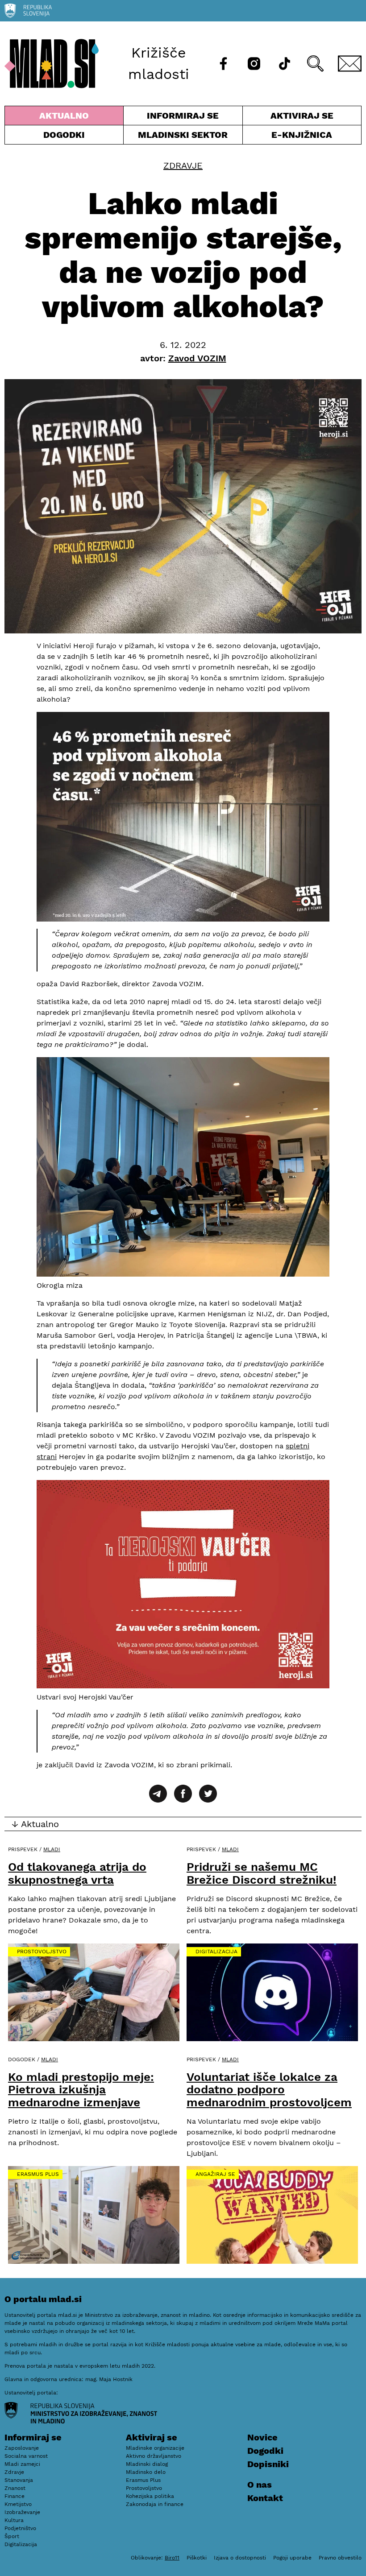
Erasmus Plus (38, 2174)
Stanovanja (19, 2480)
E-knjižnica (302, 135)
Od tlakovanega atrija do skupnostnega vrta (77, 1873)
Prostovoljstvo (42, 1952)
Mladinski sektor (183, 137)
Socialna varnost (26, 2456)
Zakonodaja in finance (155, 2504)
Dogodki (64, 135)
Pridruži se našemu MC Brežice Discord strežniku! (262, 1873)
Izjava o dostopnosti (240, 2558)
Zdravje (183, 165)
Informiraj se (183, 118)
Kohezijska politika (150, 2496)
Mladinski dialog (147, 2464)
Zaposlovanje (22, 2448)
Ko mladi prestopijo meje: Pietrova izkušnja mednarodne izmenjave (81, 2090)
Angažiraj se (215, 2174)
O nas (260, 2485)
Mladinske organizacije (155, 2448)
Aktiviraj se (288, 118)
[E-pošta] (350, 64)
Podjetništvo (20, 2528)
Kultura (14, 2520)
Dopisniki (268, 2464)
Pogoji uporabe (292, 2558)
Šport (12, 2536)
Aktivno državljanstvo (154, 2456)
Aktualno (66, 118)
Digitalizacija (216, 1952)
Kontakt (265, 2498)
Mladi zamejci (22, 2464)
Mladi (52, 1849)
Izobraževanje (22, 2512)
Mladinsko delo (146, 2472)
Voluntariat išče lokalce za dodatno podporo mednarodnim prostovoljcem (269, 2090)
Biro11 (172, 2558)
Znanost (15, 2488)
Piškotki (197, 2558)
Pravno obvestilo (340, 2558)
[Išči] (315, 64)
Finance (15, 2496)
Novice (262, 2437)
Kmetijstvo (18, 2504)
